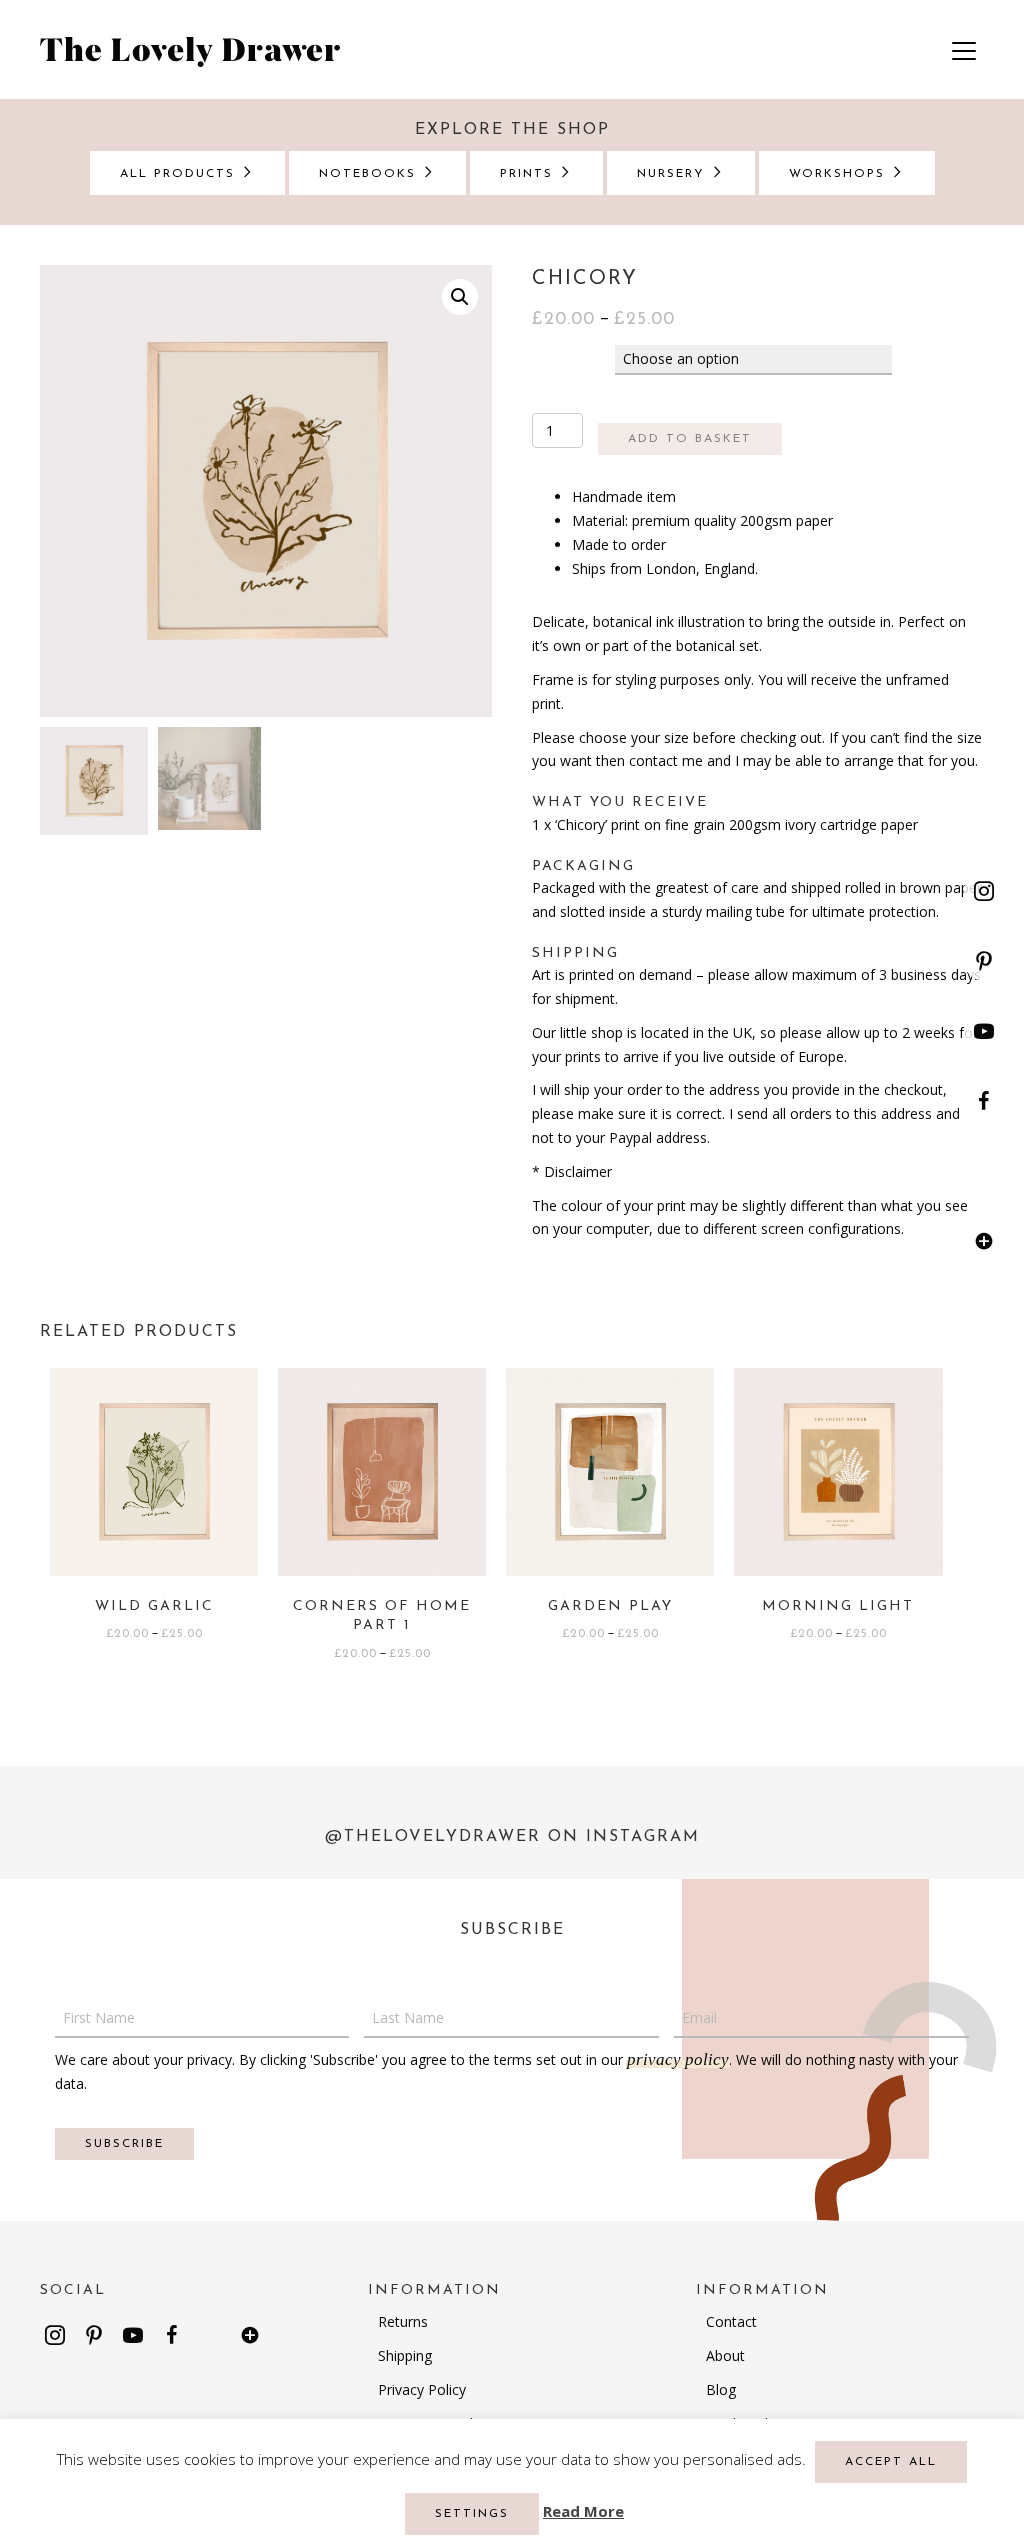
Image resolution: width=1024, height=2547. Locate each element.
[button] (984, 891)
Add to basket (690, 439)
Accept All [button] (891, 2462)
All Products (180, 174)
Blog (721, 2389)
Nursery (674, 174)
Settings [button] (472, 2514)
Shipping (405, 2355)
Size (553, 359)
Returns (403, 2321)
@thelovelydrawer (433, 1837)
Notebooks (370, 174)
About (725, 2355)
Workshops (840, 174)
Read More (583, 2511)
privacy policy (678, 2059)
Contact (731, 2321)
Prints (529, 174)
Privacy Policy (422, 2389)
